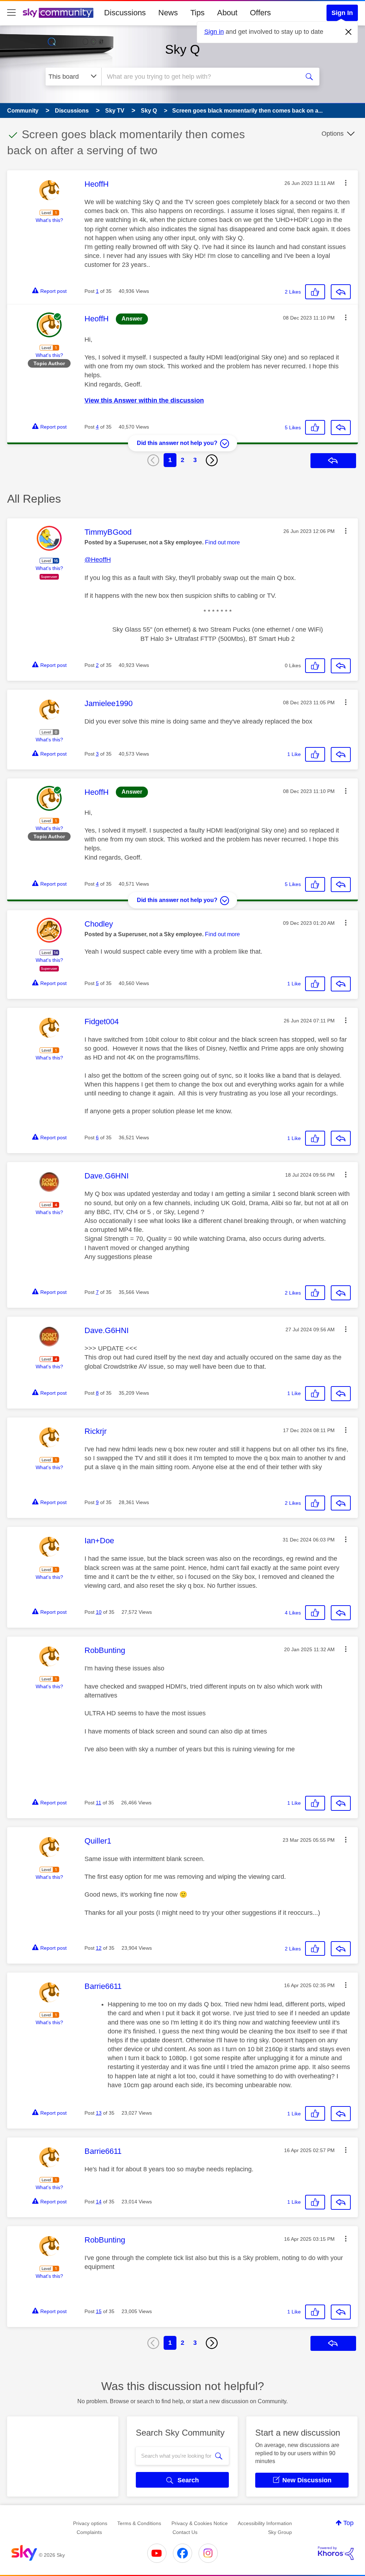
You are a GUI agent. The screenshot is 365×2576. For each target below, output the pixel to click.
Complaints (89, 2532)
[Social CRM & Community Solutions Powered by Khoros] (336, 2553)
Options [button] (333, 134)
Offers (260, 13)
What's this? (49, 220)
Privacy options (90, 2523)
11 (99, 1803)
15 (99, 2311)
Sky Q (182, 49)
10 (99, 1612)
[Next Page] (212, 460)
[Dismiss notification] (349, 32)
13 (99, 2113)
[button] (346, 183)
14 (99, 2202)
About (227, 13)
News (168, 13)
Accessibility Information (265, 2523)
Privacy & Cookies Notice (200, 2523)
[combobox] (200, 77)
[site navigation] (11, 13)
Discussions (125, 13)
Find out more (222, 542)
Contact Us (185, 2532)
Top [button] (348, 2523)
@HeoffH (98, 560)
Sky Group (280, 2532)
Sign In (342, 13)
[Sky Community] (58, 13)
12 (99, 1948)
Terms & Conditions (139, 2523)
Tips (197, 13)
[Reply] (341, 292)
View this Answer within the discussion (144, 400)
